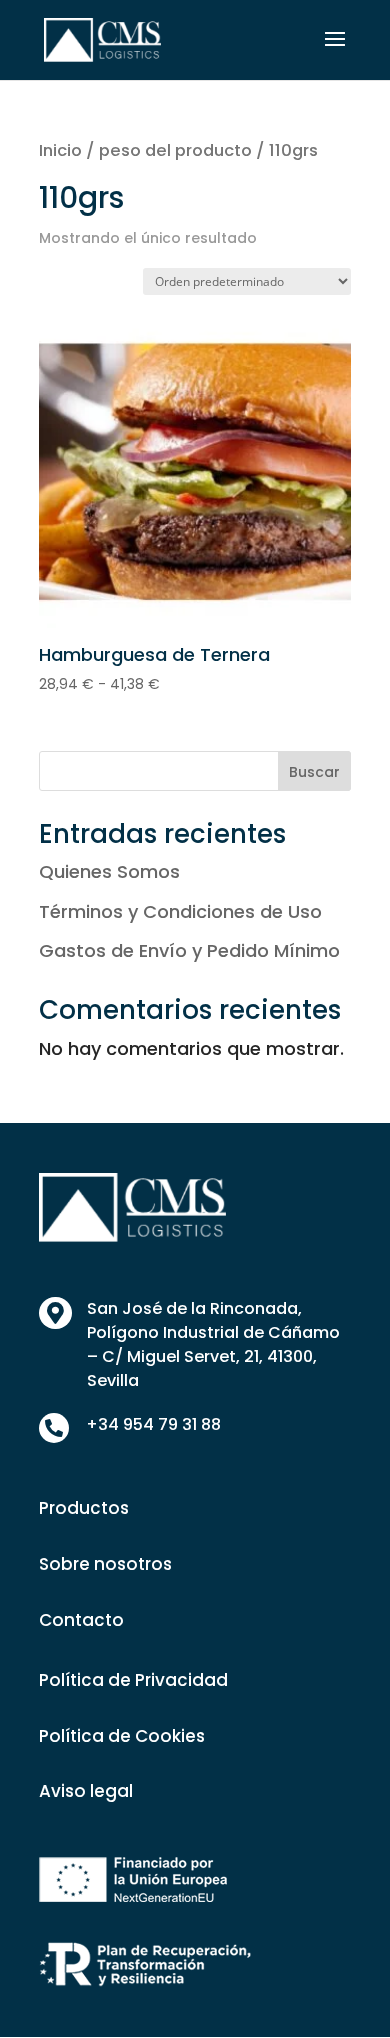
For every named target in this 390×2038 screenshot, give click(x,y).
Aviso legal (86, 1791)
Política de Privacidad (133, 1680)
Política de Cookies (122, 1736)
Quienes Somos (109, 871)
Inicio (60, 150)
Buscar (314, 772)
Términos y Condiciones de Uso (180, 911)
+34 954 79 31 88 (153, 1424)
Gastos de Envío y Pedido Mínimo (189, 950)
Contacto (81, 1620)
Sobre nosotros (105, 1564)
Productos (84, 1508)
